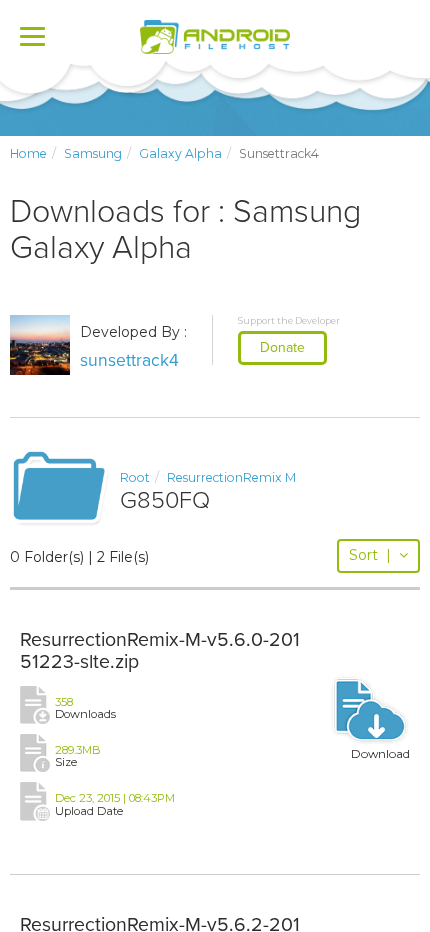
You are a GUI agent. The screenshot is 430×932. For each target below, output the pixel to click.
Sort (370, 555)
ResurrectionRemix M (231, 477)
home (28, 153)
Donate (282, 347)
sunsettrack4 (129, 360)
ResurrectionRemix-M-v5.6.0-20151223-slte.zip (160, 651)
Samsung (93, 153)
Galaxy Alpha (180, 153)
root (135, 477)
